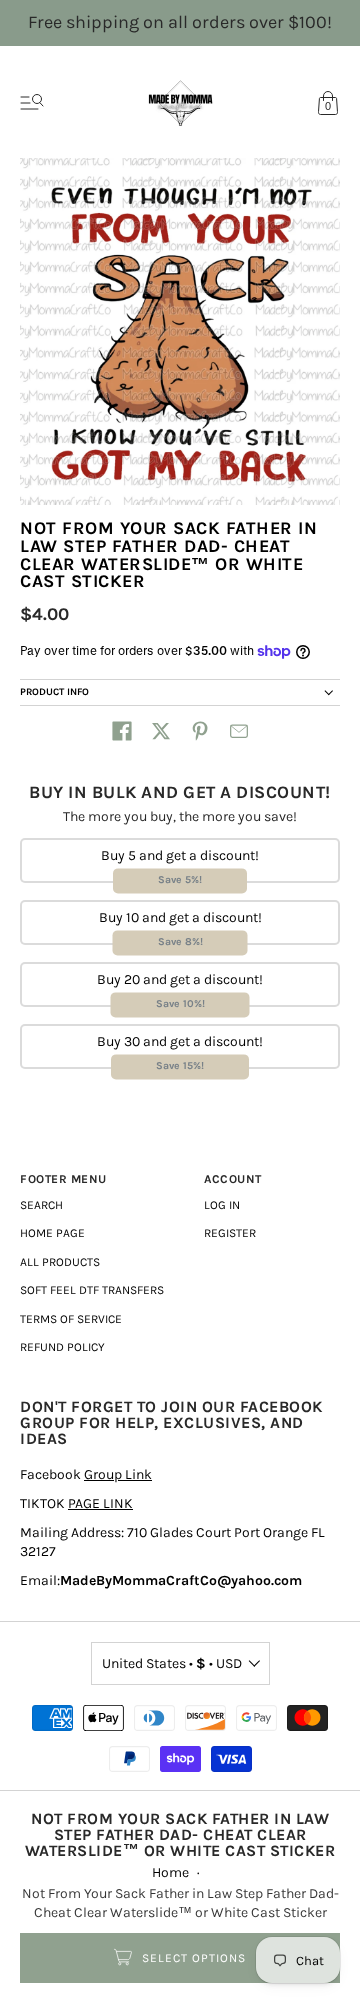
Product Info (54, 692)
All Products (60, 1262)
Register (230, 1233)
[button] (122, 731)
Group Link (118, 1474)
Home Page (52, 1233)
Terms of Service (71, 1319)
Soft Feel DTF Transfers (92, 1290)
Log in (222, 1205)
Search (41, 1205)
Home (170, 1872)
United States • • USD (172, 1663)
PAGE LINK (100, 1503)
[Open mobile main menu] (32, 103)
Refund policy (62, 1347)
